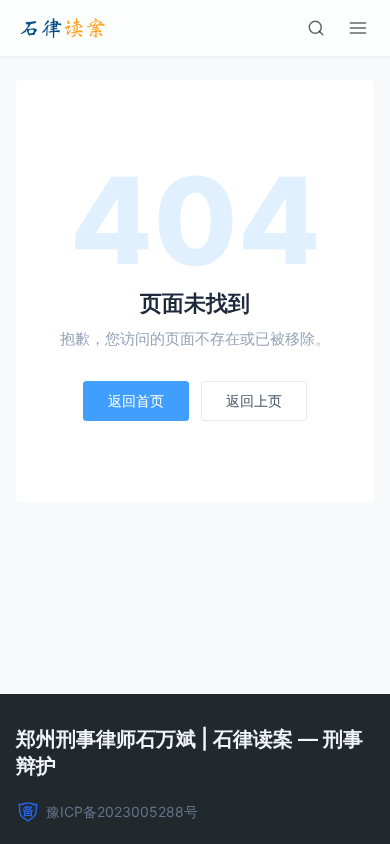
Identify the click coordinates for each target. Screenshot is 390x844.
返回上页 (254, 400)
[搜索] (316, 28)
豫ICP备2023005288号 (122, 811)
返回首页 (136, 400)
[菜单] (358, 28)
